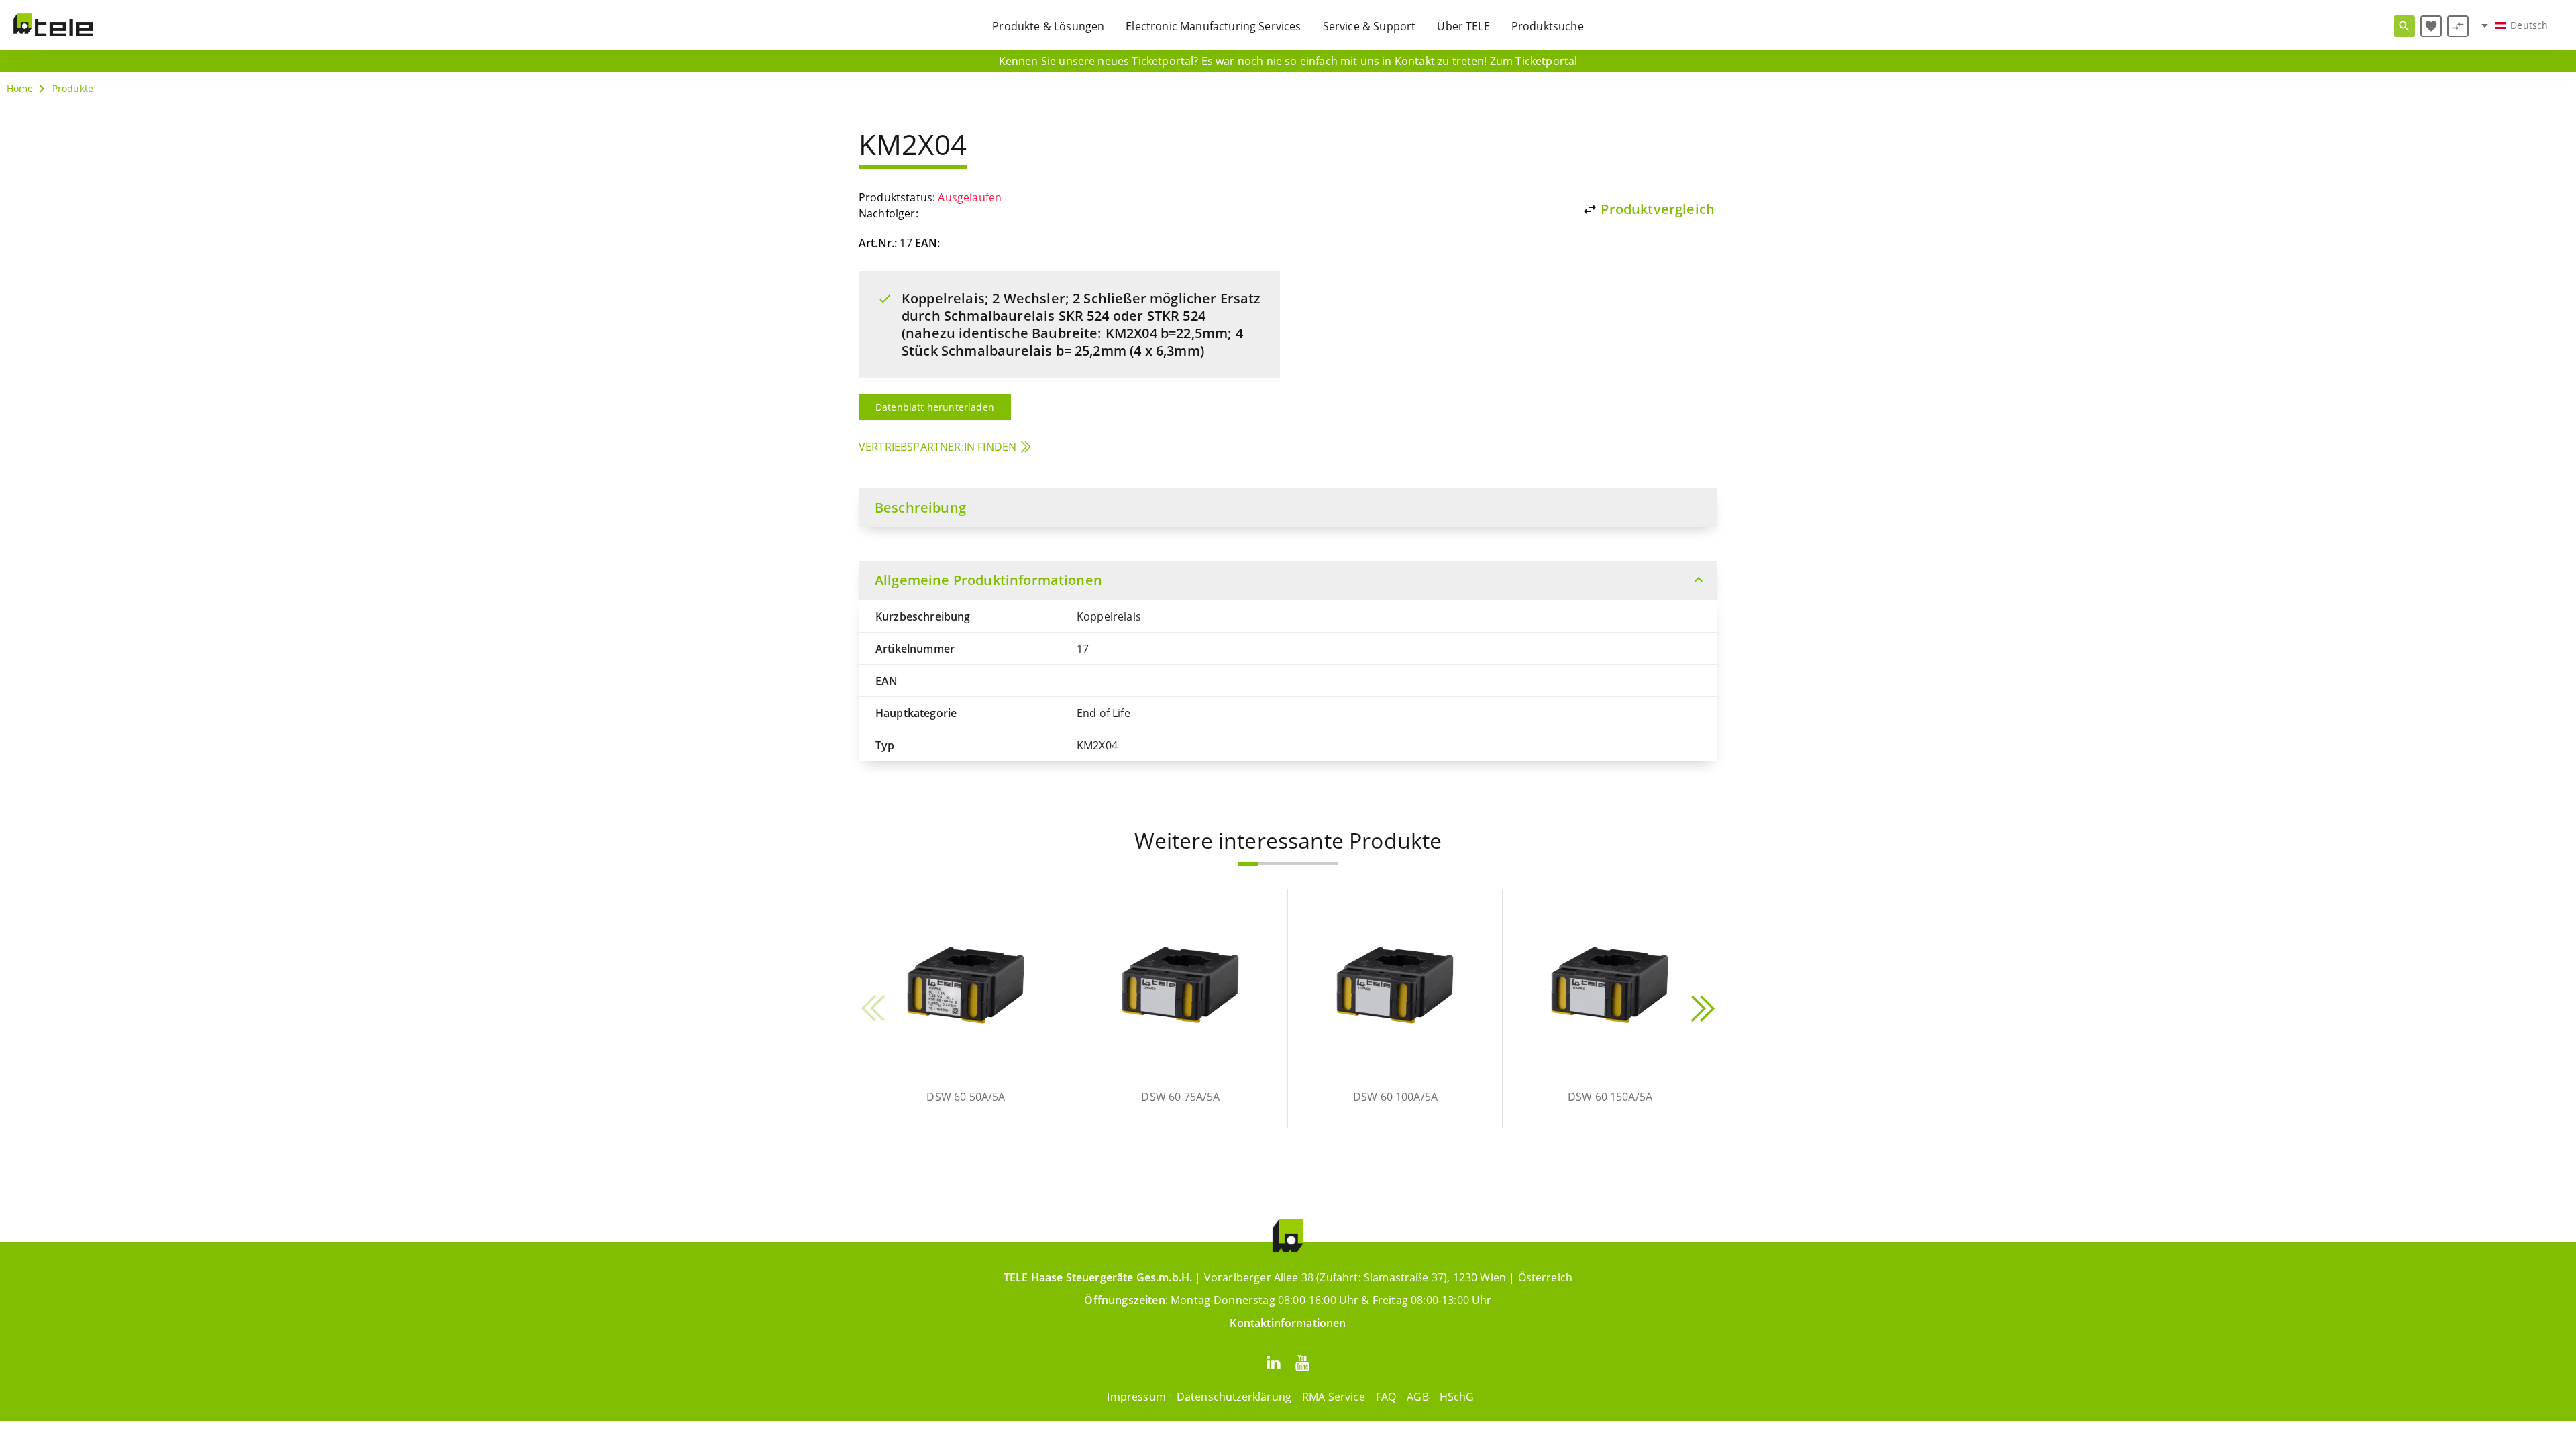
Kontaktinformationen (1288, 1323)
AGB (1417, 1397)
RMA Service (1334, 1397)
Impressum (1136, 1397)
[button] (1248, 864)
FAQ (1386, 1397)
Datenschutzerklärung (1234, 1397)
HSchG (1457, 1397)
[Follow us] (1273, 1362)
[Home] (53, 25)
